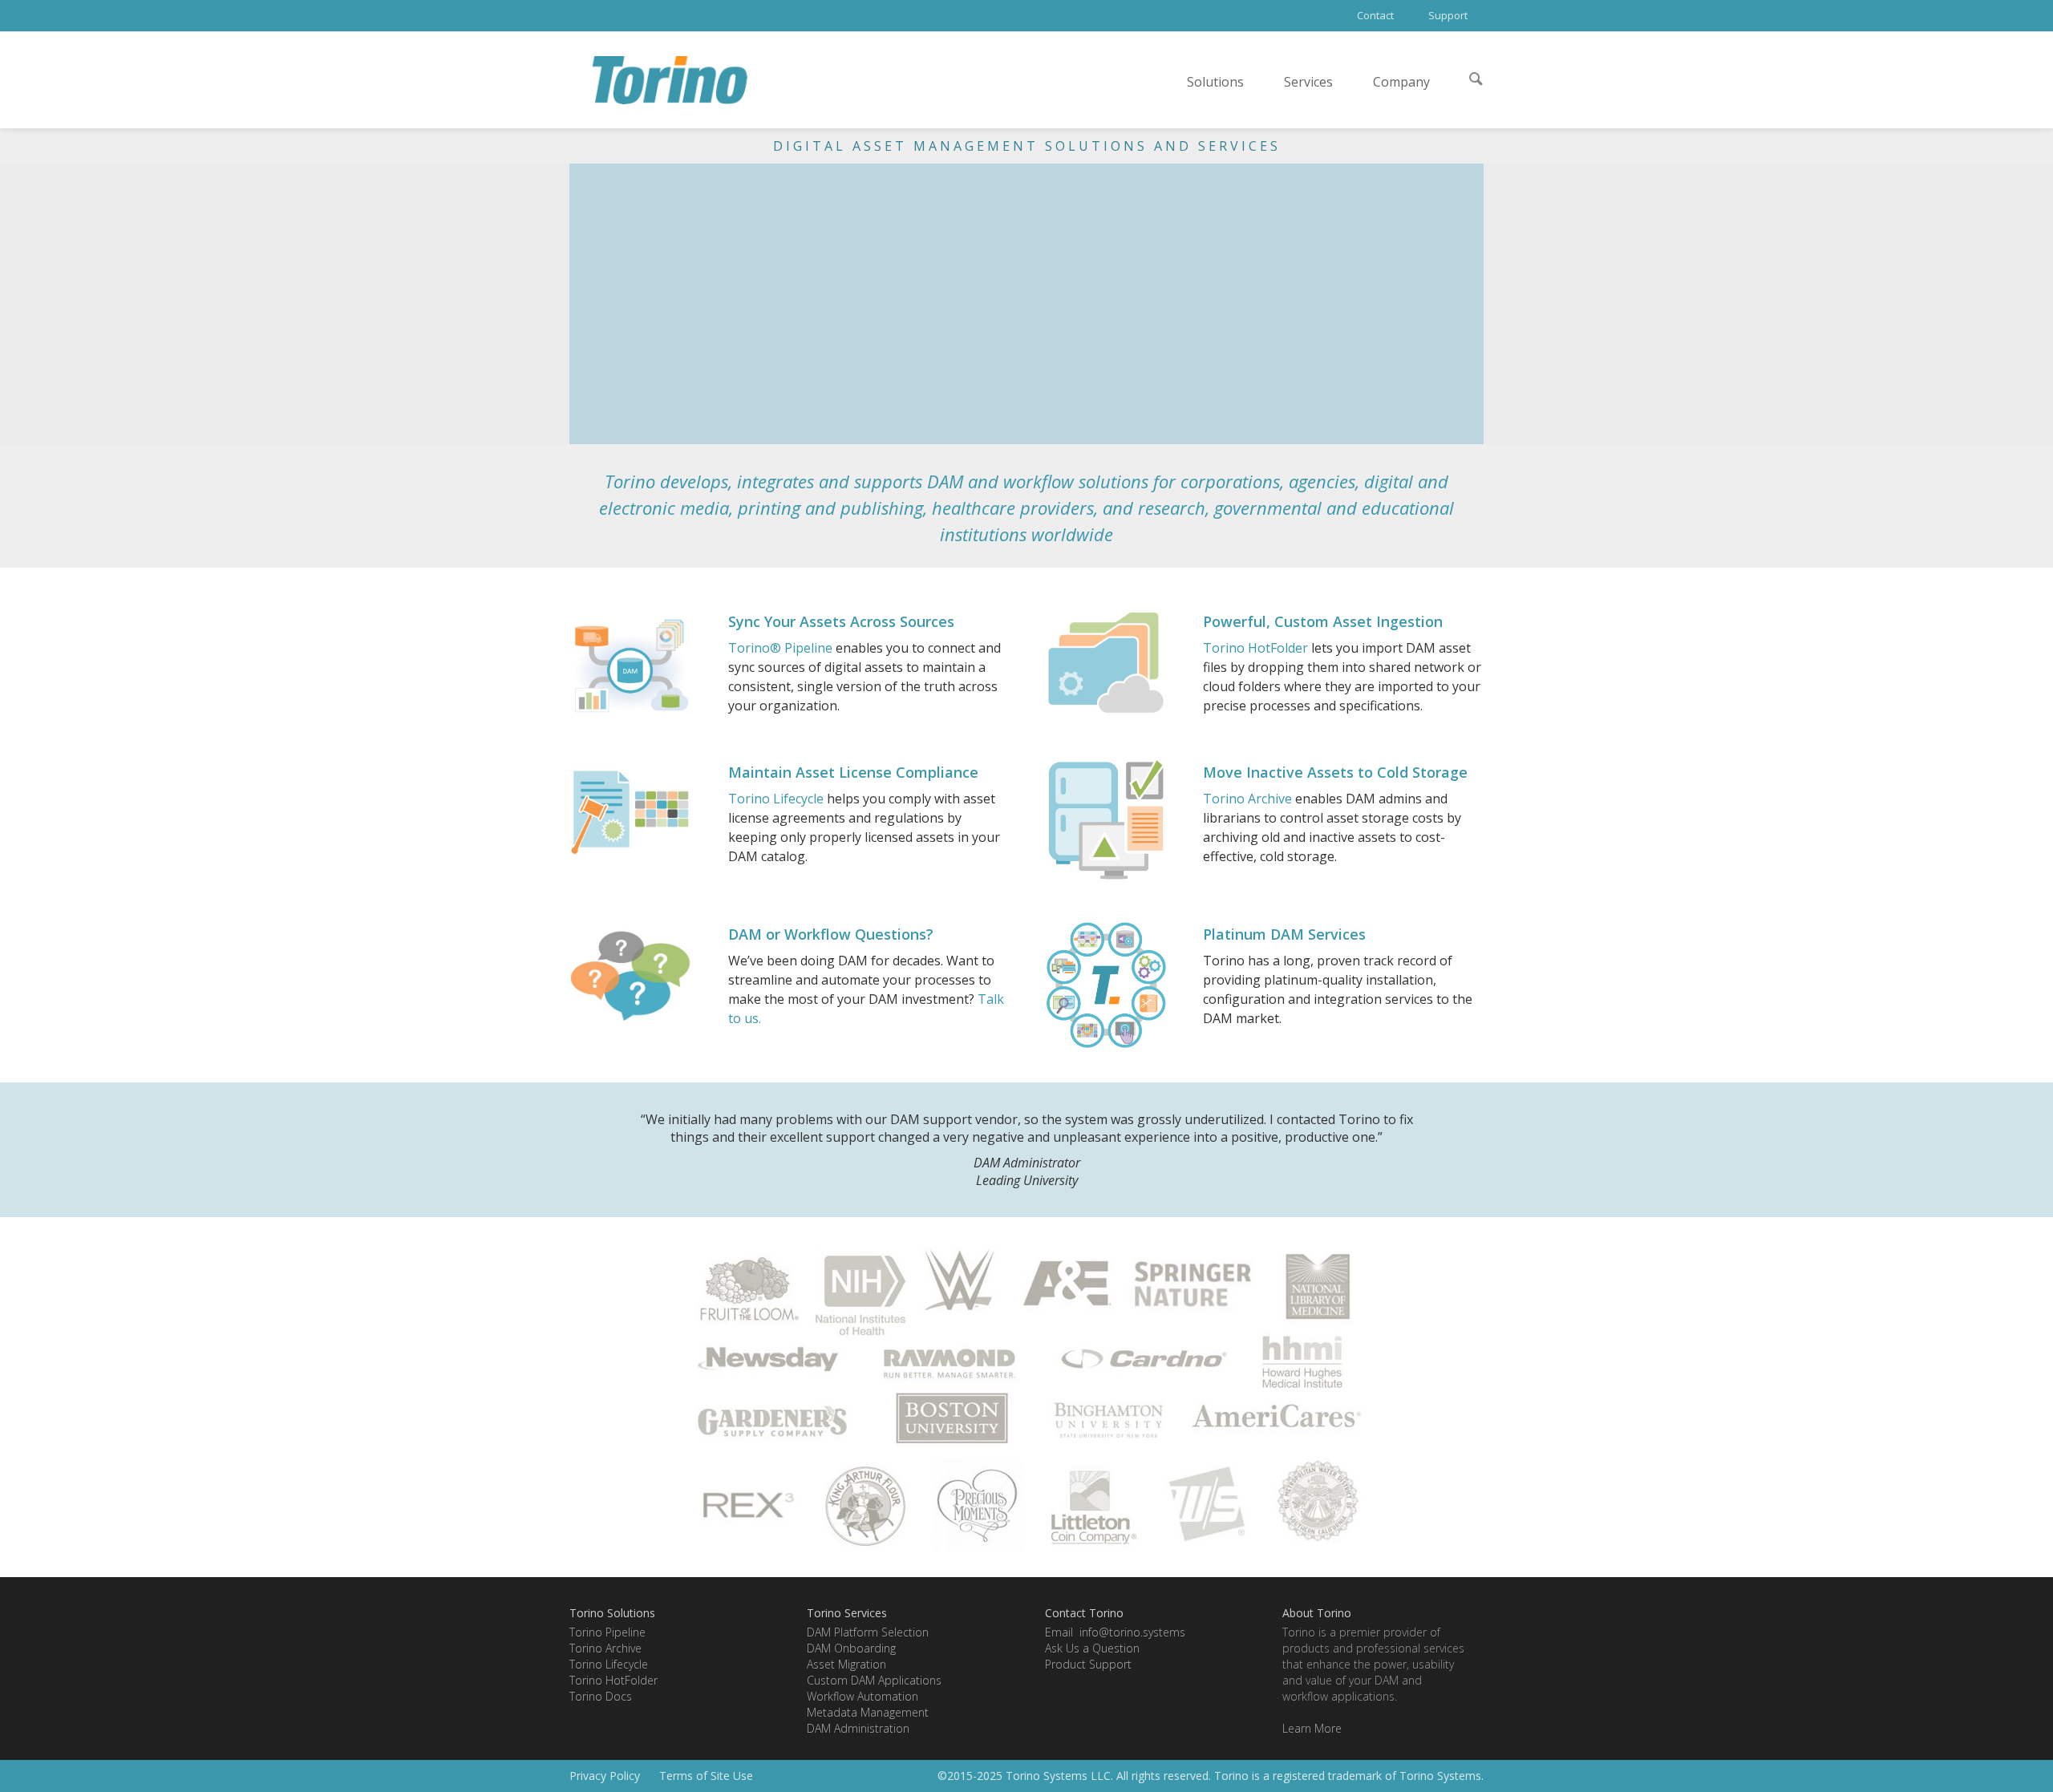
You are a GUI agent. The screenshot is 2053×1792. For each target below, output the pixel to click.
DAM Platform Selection (868, 1632)
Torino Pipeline (607, 1632)
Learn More (1312, 1728)
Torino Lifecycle (776, 799)
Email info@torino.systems (1115, 1632)
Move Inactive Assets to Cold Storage (1335, 772)
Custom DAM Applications (874, 1680)
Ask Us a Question (1092, 1648)
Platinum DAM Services (1284, 934)
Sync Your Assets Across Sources (841, 621)
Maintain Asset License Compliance (853, 772)
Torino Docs (601, 1696)
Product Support (1088, 1664)
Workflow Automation (863, 1696)
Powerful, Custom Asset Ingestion (1323, 621)
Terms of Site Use (706, 1776)
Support (1448, 15)
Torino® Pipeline (780, 648)
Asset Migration (846, 1664)
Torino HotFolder (1255, 648)
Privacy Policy (605, 1776)
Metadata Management (868, 1712)
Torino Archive (1247, 799)
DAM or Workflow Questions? (831, 934)
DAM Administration (858, 1728)
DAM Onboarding (851, 1648)
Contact (1375, 15)
